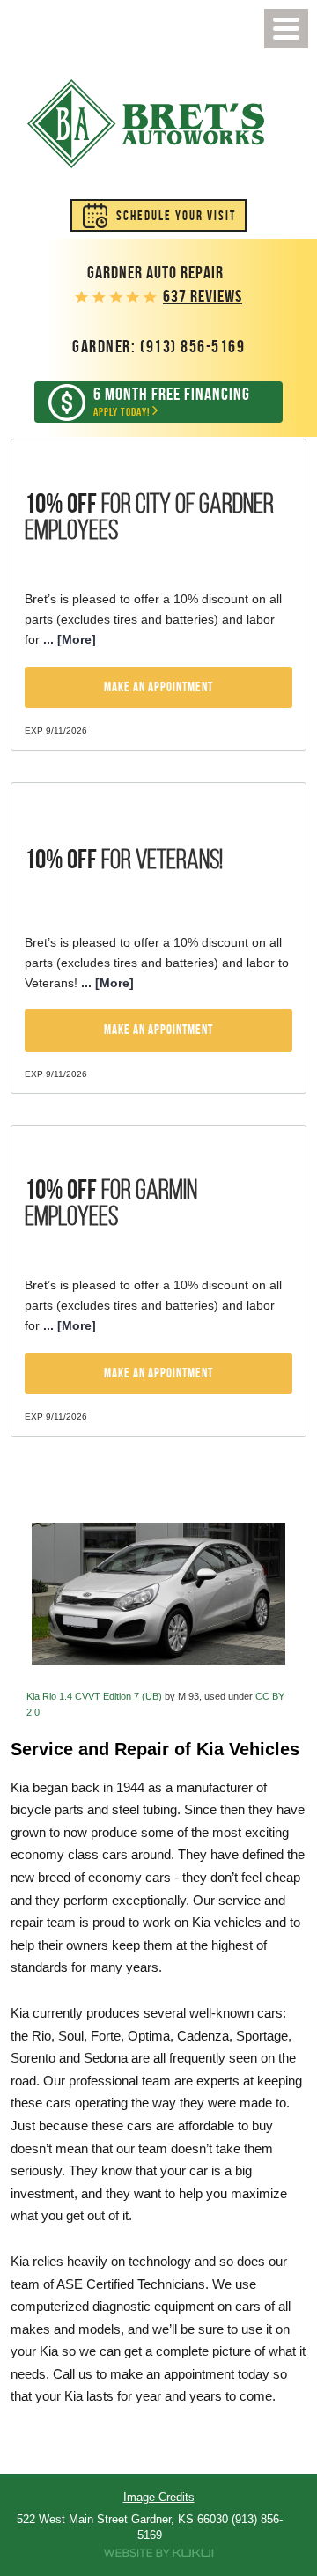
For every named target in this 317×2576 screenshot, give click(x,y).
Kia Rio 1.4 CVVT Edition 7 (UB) (94, 1696)
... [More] (68, 639)
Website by (158, 2553)
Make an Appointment (158, 687)
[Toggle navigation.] (286, 29)
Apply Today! (172, 402)
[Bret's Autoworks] (146, 124)
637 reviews (203, 296)
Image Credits (159, 2497)
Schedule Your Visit (176, 216)
